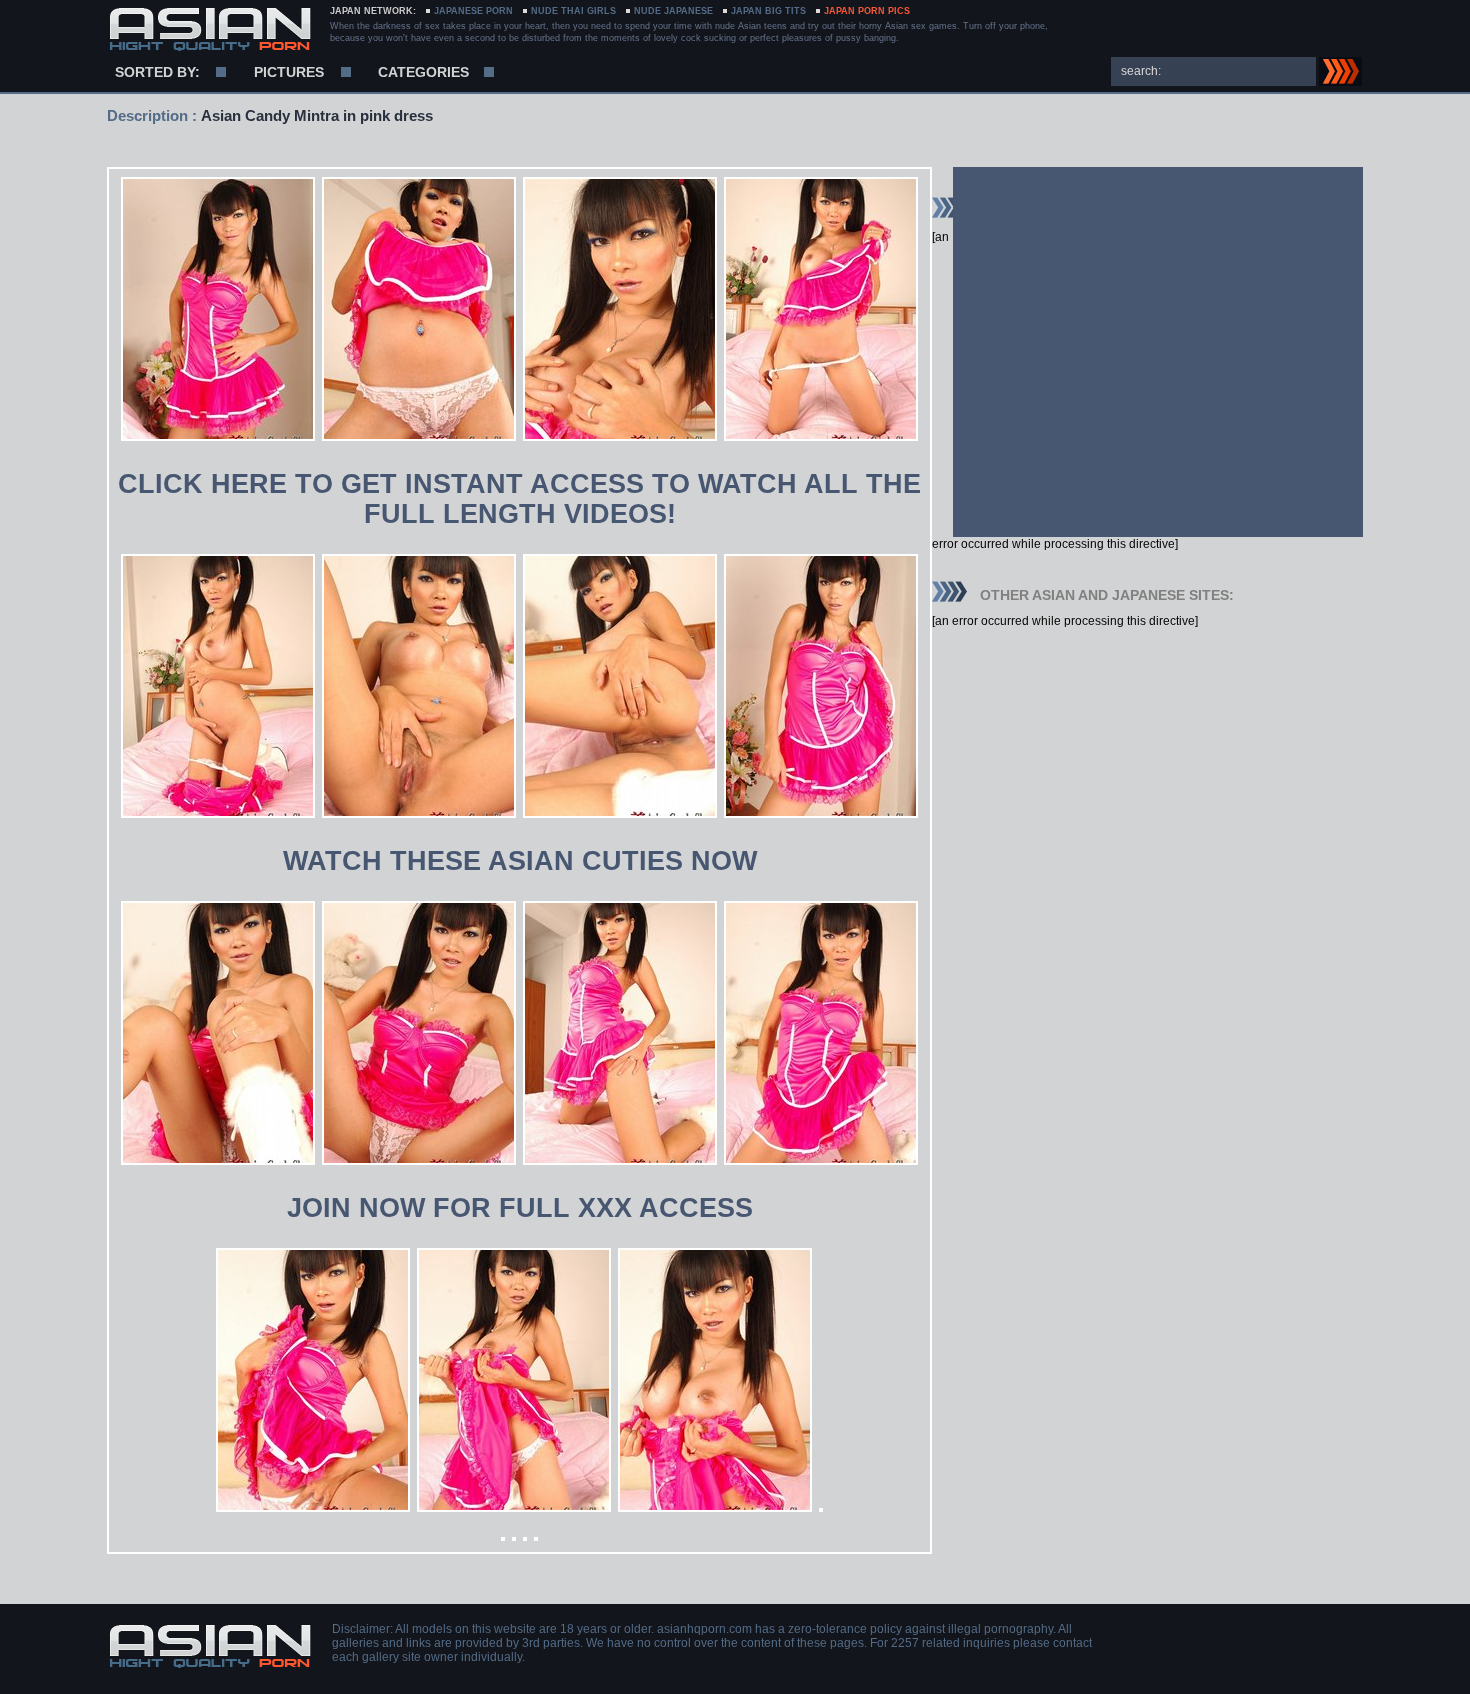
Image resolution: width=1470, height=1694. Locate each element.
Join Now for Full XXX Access (520, 1208)
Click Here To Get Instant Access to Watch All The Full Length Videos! (519, 499)
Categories (423, 72)
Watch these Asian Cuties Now (520, 861)
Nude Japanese (673, 11)
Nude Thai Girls (573, 11)
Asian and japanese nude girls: (209, 30)
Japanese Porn (473, 11)
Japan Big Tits (768, 11)
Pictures (289, 72)
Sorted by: (157, 72)
